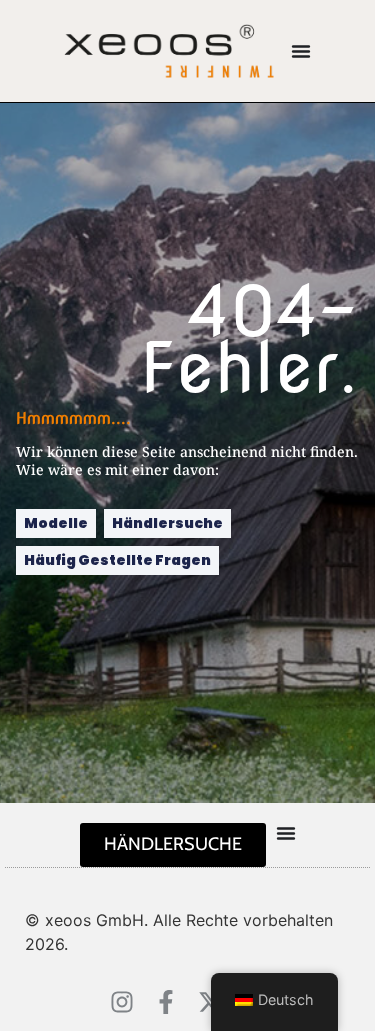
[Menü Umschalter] (301, 51)
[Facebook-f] (166, 1002)
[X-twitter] (210, 1002)
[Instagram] (122, 1002)
